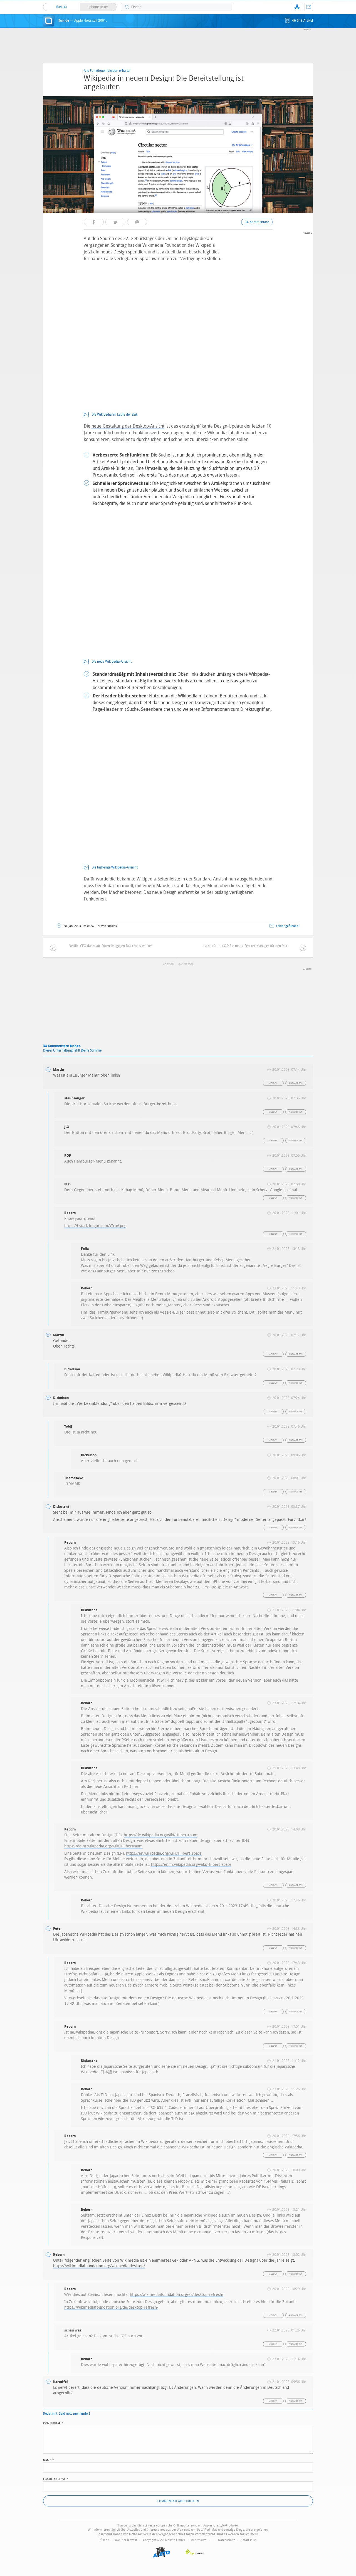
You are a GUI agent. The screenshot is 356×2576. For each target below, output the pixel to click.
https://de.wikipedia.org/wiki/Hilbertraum (161, 1835)
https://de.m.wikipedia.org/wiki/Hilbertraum (103, 1846)
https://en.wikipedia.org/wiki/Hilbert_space (164, 1853)
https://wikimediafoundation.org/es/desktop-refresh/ (177, 2295)
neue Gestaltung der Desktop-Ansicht (128, 426)
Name (49, 2460)
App (297, 7)
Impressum (199, 2540)
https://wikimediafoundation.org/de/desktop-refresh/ (111, 2307)
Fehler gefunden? (288, 926)
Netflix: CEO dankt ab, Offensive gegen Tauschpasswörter (110, 946)
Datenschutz (227, 2540)
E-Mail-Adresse (56, 2479)
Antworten (296, 1083)
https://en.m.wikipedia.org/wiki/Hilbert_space (191, 1865)
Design (169, 964)
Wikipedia (187, 964)
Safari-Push (249, 2540)
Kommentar (53, 2423)
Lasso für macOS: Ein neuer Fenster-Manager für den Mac (246, 946)
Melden (273, 1083)
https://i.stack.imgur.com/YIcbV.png (95, 1226)
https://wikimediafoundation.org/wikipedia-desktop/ (99, 2266)
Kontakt (309, 7)
